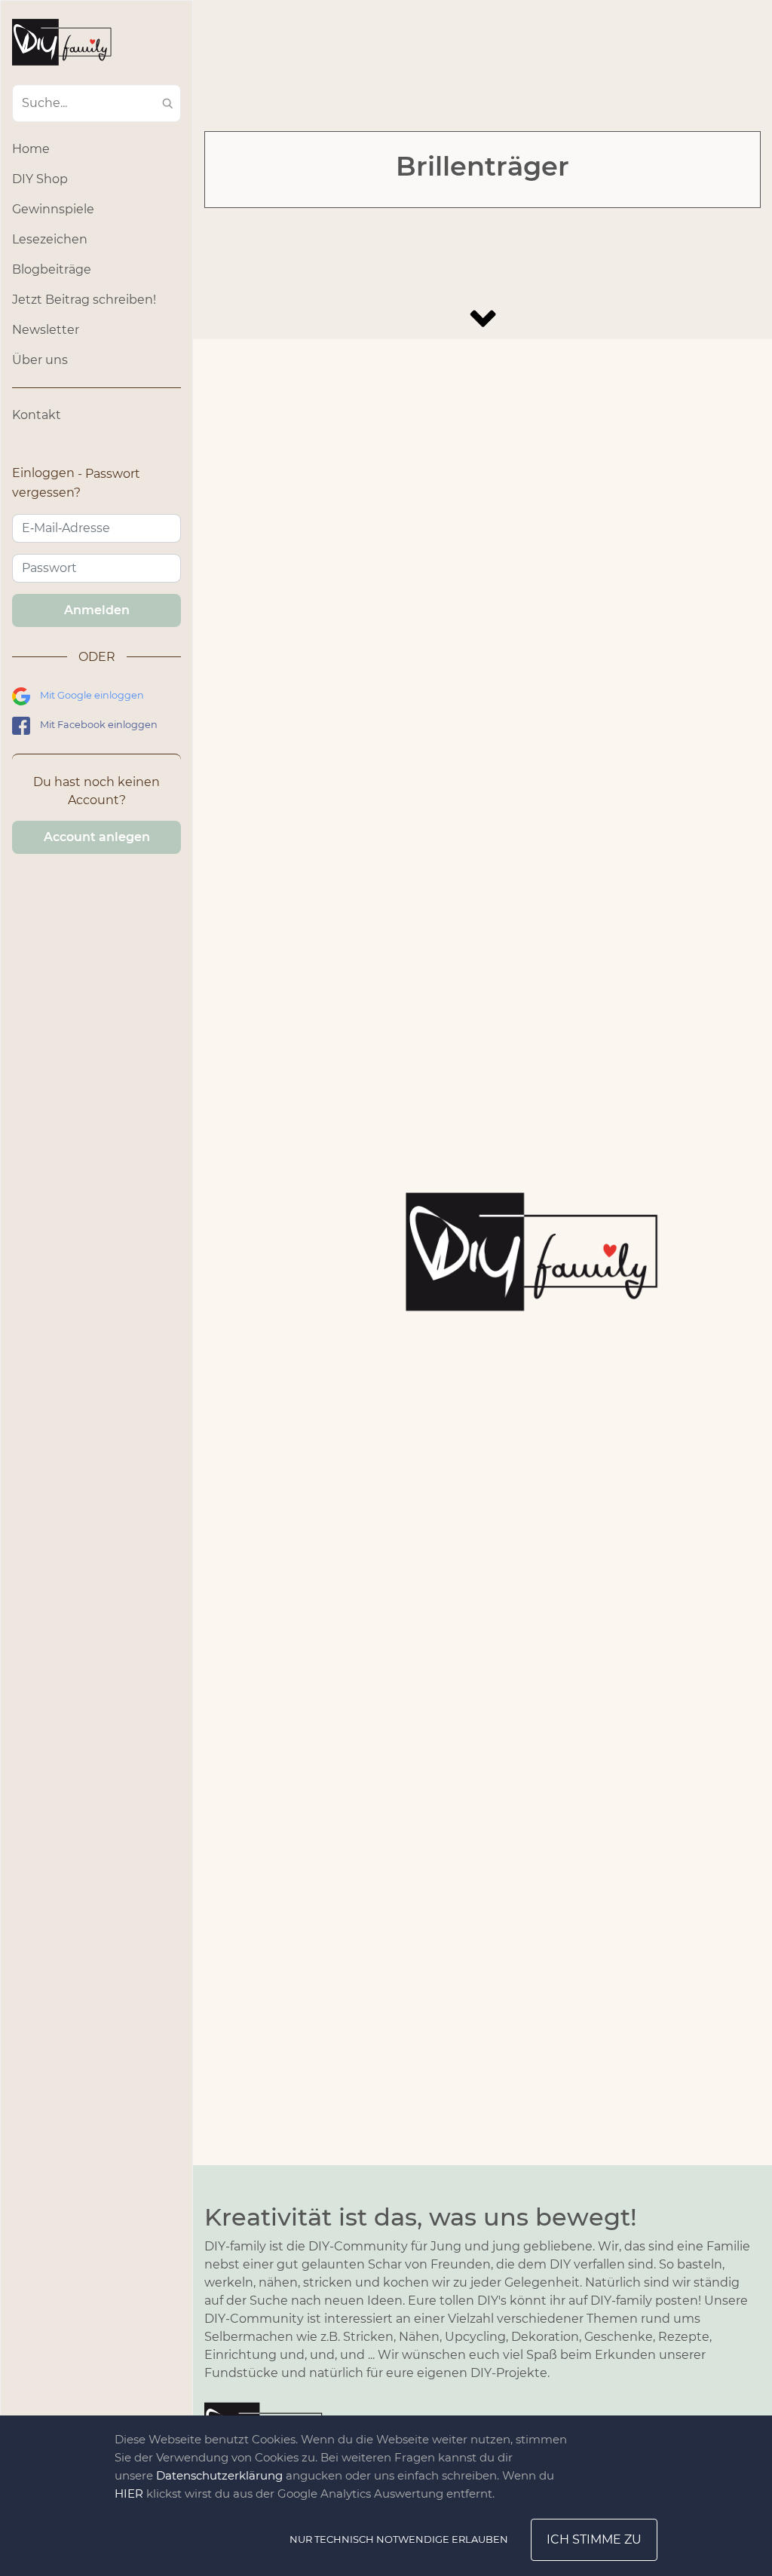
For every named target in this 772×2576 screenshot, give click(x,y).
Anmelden (97, 610)
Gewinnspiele (53, 209)
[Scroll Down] (482, 318)
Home (31, 149)
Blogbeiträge (52, 269)
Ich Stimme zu (594, 2539)
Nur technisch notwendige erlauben (399, 2539)
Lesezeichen (50, 239)
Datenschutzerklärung (219, 2475)
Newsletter (46, 330)
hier (129, 2493)
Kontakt (37, 415)
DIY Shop (40, 179)
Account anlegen (97, 837)
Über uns (40, 360)
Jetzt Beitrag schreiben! (84, 300)
